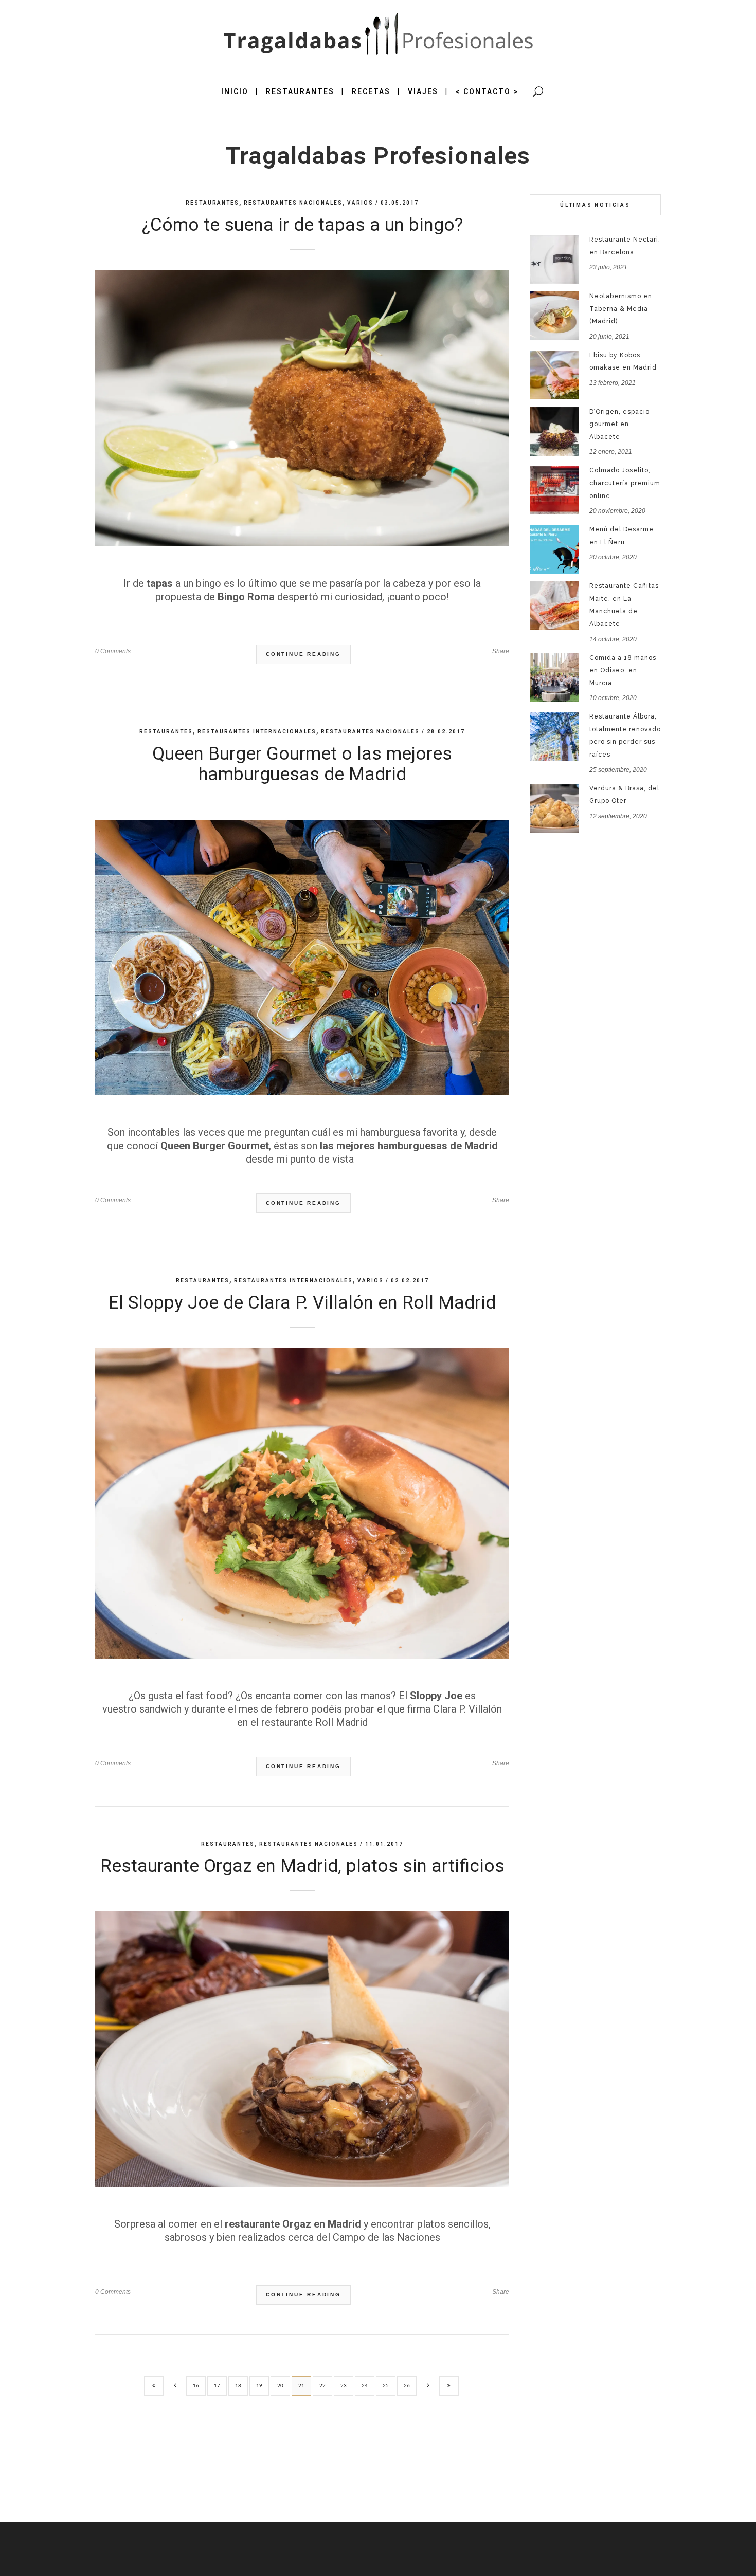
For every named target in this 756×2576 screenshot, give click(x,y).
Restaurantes (212, 203)
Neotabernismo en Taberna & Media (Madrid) (621, 309)
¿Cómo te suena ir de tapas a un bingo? (302, 225)
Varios (360, 203)
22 (322, 2386)
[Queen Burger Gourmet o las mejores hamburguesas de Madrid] (302, 958)
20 (280, 2386)
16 (196, 2386)
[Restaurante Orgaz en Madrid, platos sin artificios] (302, 2049)
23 (344, 2386)
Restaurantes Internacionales (257, 732)
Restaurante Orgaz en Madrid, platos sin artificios (302, 1866)
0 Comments (113, 651)
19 (259, 2386)
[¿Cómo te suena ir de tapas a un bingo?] (302, 408)
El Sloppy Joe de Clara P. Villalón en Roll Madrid (302, 1303)
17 (217, 2386)
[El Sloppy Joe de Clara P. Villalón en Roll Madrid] (302, 1503)
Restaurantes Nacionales (293, 203)
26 (407, 2386)
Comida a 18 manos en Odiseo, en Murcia (623, 670)
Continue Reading (303, 654)
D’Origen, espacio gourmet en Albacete (619, 424)
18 (238, 2386)
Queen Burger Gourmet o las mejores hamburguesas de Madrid (302, 764)
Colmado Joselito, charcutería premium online (625, 483)
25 (386, 2386)
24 (365, 2386)
